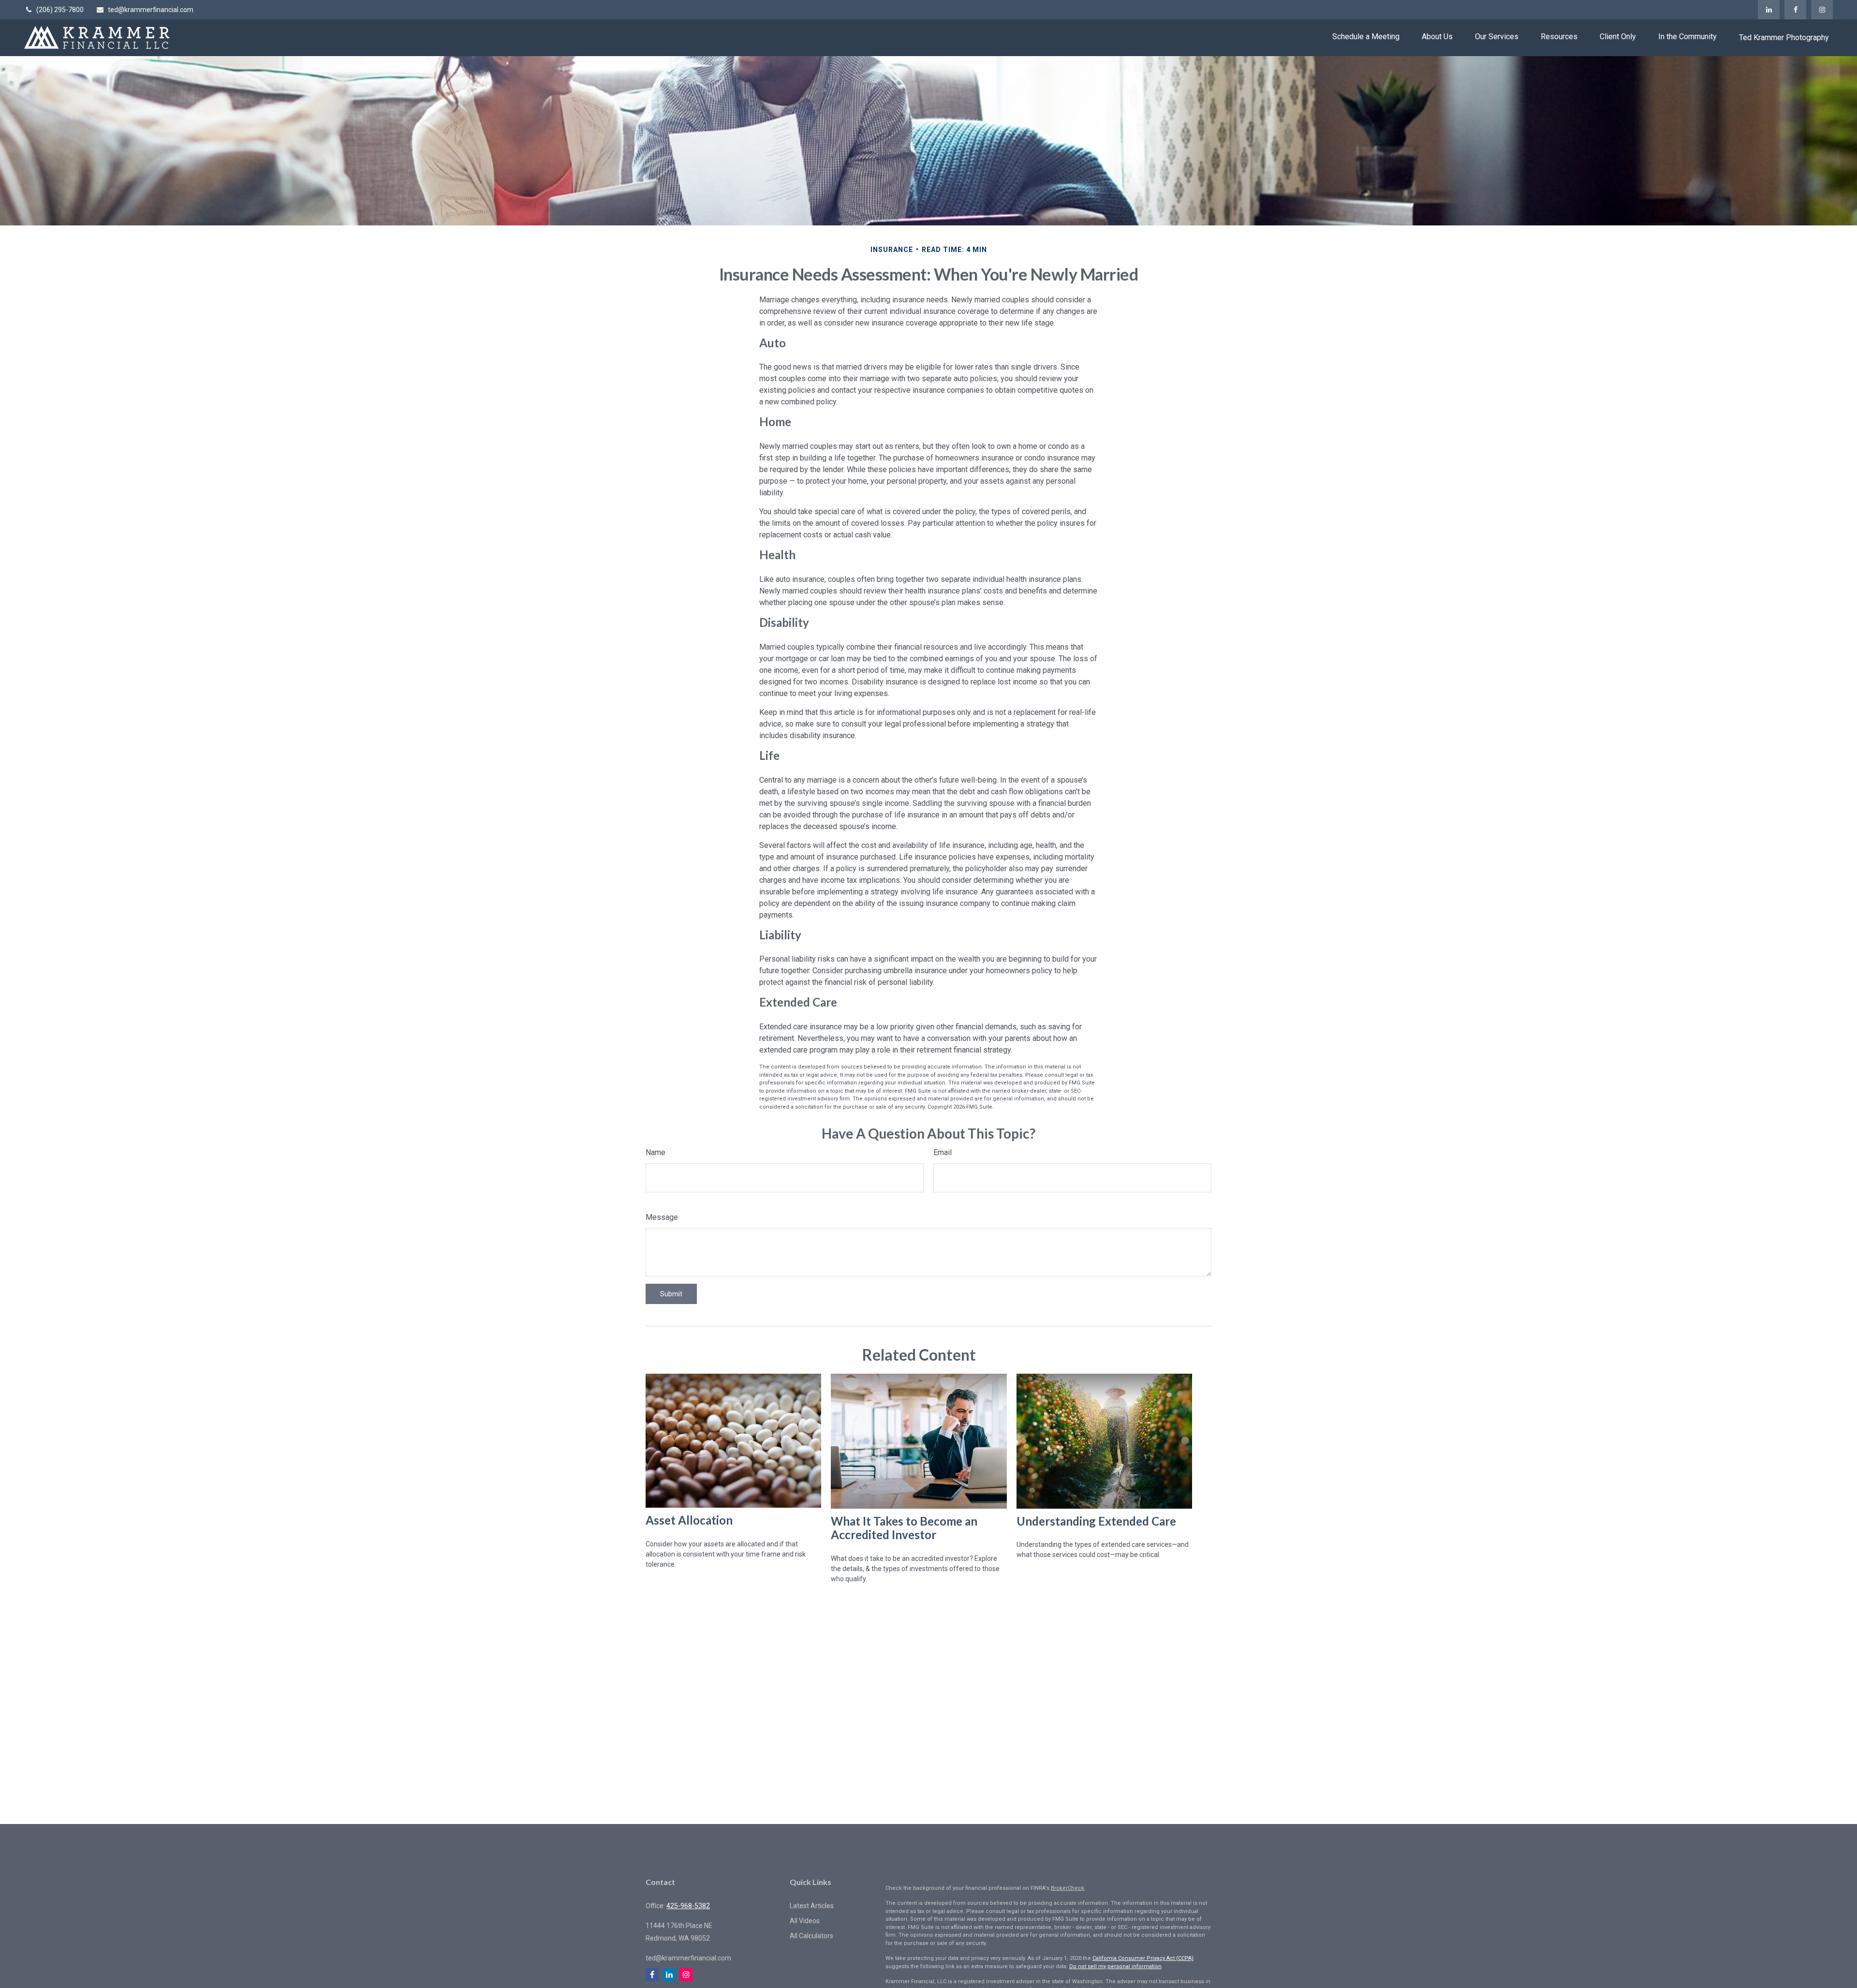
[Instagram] (1822, 10)
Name (656, 1152)
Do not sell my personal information (1115, 1966)
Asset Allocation (689, 1520)
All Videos (805, 1921)
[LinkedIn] (1769, 10)
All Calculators (811, 1936)
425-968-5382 (688, 1906)
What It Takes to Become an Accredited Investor (904, 1528)
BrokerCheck (1068, 1888)
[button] (1366, 37)
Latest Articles (812, 1906)
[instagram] (686, 1975)
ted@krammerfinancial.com (151, 10)
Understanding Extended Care (1096, 1521)
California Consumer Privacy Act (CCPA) (1143, 1958)
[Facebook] (1795, 10)
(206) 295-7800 (60, 10)
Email (943, 1152)
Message (662, 1217)
